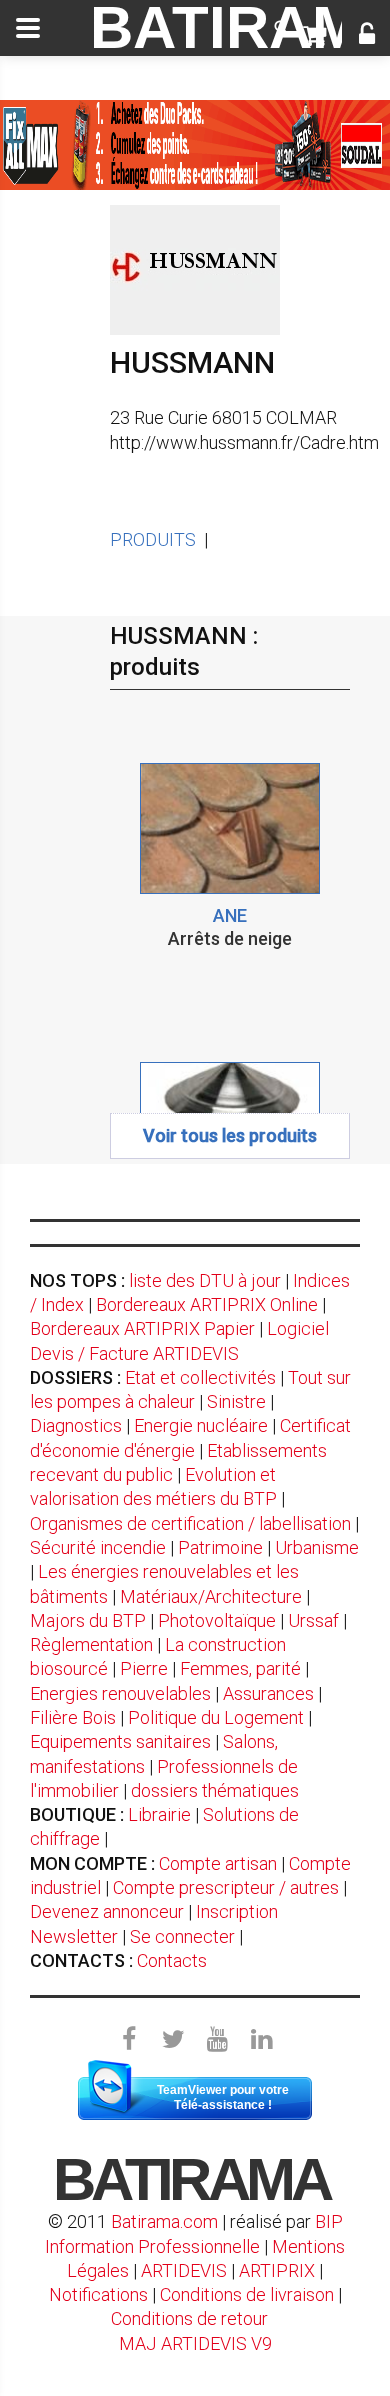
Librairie (159, 1814)
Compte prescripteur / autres (226, 1887)
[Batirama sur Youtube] (217, 2040)
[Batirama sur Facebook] (129, 2040)
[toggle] (28, 28)
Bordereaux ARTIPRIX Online (207, 1304)
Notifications (100, 2294)
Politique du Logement (216, 1717)
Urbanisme (317, 1547)
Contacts (172, 1960)
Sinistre (236, 1401)
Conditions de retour (189, 2318)
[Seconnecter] (367, 36)
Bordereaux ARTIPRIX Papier (142, 1328)
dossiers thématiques (215, 1790)
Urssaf (313, 1620)
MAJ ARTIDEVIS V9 (195, 2343)
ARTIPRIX (277, 2270)
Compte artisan (218, 1863)
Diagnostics (76, 1425)
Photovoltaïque (217, 1620)
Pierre (144, 1668)
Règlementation (91, 1644)
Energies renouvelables (120, 1693)
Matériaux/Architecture (211, 1596)
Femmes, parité (240, 1668)
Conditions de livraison (247, 2294)
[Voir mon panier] (314, 36)
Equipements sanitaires (120, 1741)
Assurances (268, 1693)
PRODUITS (153, 539)
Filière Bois (73, 1717)
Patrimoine (220, 1547)
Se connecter (182, 1936)
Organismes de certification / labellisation (190, 1523)
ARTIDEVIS (184, 2270)
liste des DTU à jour (205, 1280)
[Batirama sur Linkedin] (261, 2040)
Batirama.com (164, 2221)
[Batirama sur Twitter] (173, 2040)
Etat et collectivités (200, 1377)
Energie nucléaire (201, 1425)
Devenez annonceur (107, 1911)
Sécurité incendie (98, 1547)
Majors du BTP (88, 1620)
